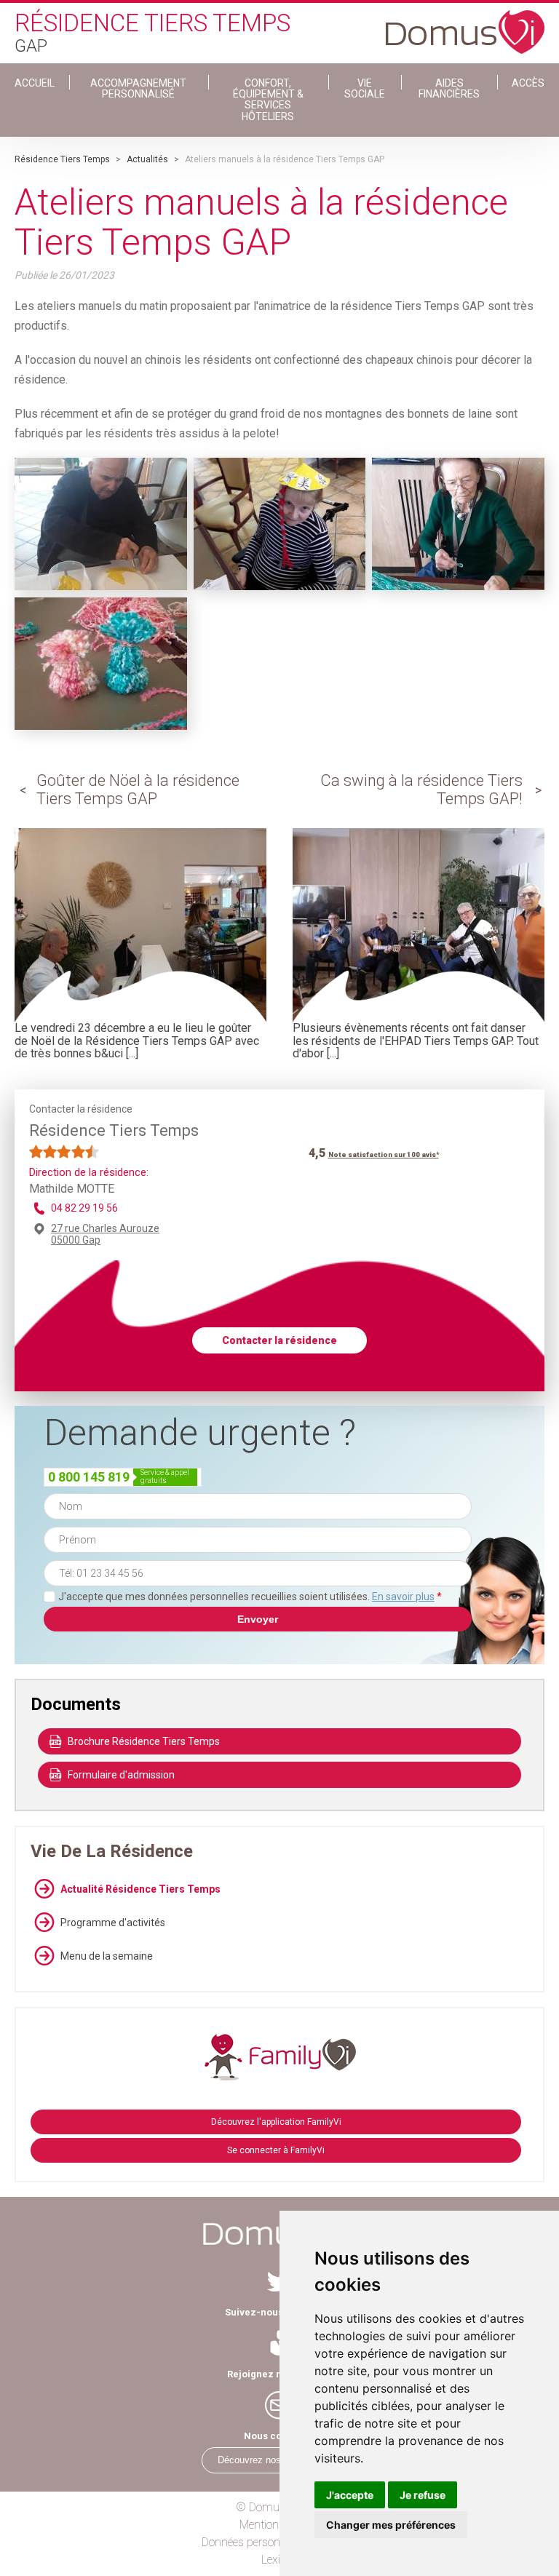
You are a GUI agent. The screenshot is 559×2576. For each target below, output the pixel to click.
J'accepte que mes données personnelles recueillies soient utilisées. (250, 1597)
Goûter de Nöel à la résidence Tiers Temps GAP (138, 789)
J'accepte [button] (350, 2495)
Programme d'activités (113, 1923)
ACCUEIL (35, 83)
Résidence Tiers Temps (62, 159)
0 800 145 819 (89, 1477)
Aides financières (449, 88)
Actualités (147, 159)
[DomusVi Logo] (465, 25)
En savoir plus (403, 1597)
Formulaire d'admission (121, 1775)
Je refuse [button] (423, 2495)
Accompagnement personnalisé (138, 88)
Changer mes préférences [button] (391, 2525)
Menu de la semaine (107, 1956)
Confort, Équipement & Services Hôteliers (268, 100)
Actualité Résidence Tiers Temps (140, 1889)
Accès (528, 83)
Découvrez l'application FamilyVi (276, 2122)
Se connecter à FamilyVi (276, 2150)
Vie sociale (365, 88)
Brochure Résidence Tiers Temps (144, 1741)
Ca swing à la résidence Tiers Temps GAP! (421, 789)
